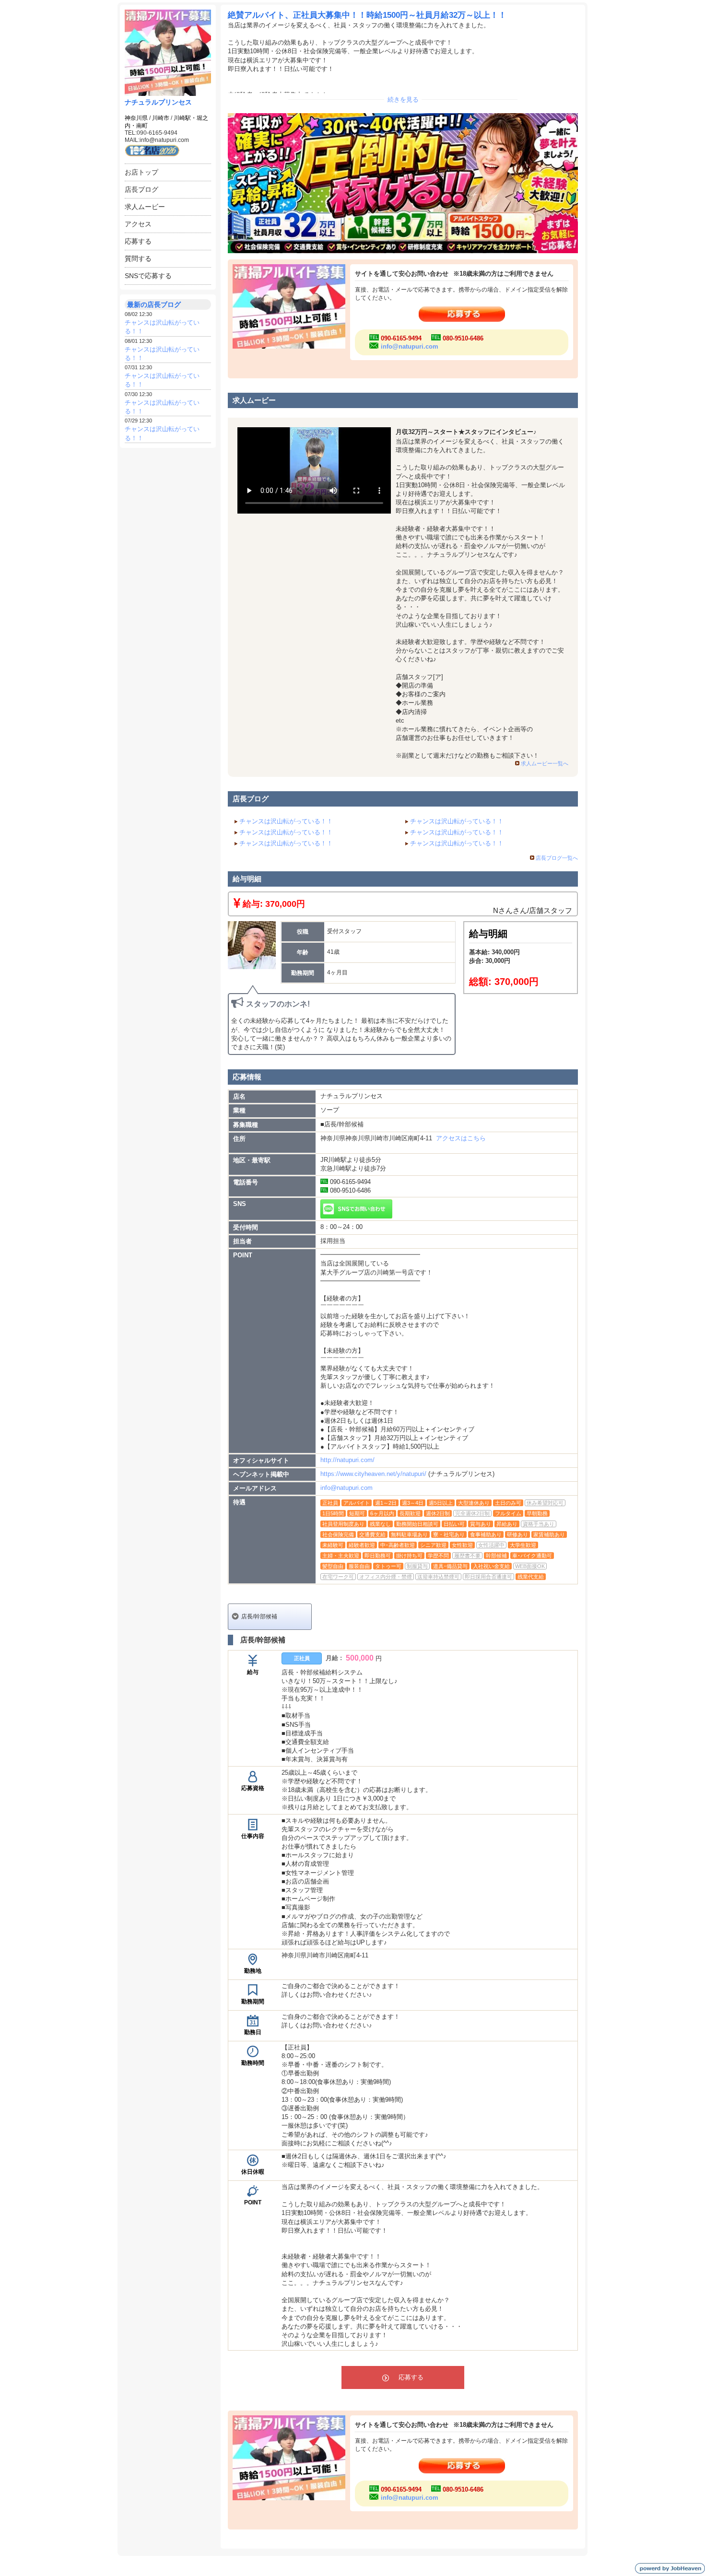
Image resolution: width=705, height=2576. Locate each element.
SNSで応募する (148, 276)
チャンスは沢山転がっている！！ (286, 821)
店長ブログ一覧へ (557, 858)
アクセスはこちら (461, 1138)
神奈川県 (136, 118)
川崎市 (161, 118)
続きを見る (403, 100)
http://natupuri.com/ (347, 1460)
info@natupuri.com (410, 346)
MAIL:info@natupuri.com (157, 140)
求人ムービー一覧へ (545, 763)
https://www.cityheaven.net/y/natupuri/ (373, 1474)
